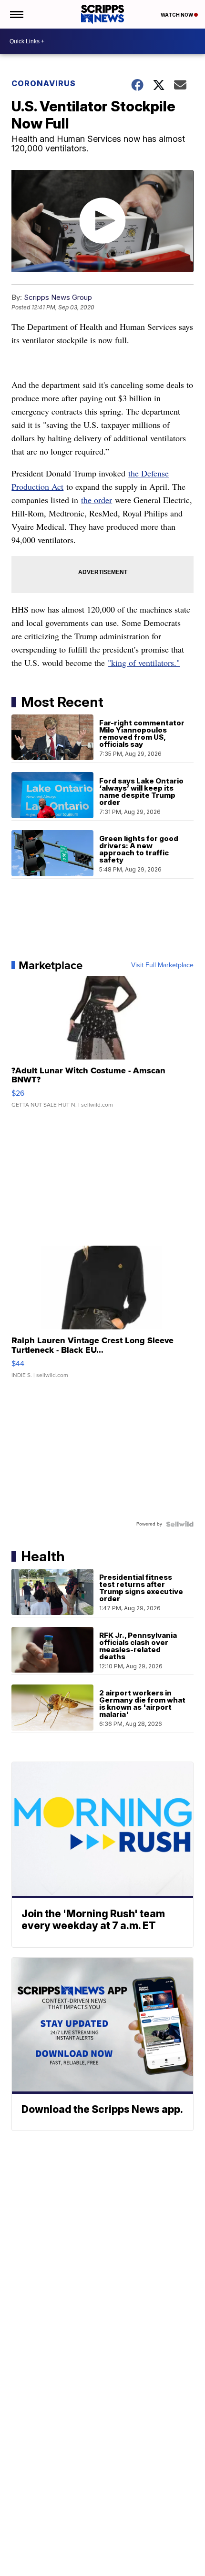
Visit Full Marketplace (162, 965)
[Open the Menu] (16, 14)
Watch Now (177, 15)
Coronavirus (44, 83)
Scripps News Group (58, 297)
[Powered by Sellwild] (180, 1524)
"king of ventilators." (144, 663)
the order (97, 500)
